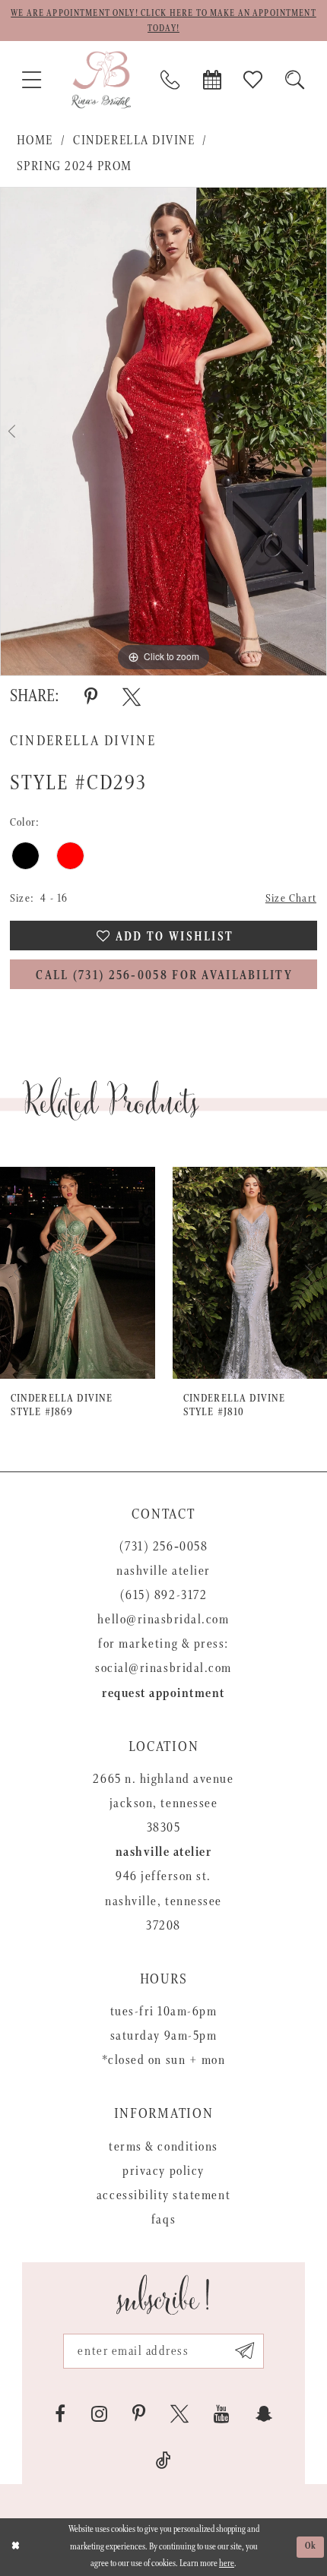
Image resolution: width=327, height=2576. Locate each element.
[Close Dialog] (15, 2547)
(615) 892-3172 (163, 1595)
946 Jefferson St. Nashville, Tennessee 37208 (163, 1901)
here (227, 2563)
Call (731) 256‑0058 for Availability (164, 976)
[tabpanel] (163, 431)
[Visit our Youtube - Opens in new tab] (222, 2414)
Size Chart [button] (291, 898)
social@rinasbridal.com (163, 1668)
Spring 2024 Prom (75, 166)
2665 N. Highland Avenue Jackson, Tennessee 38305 (163, 1803)
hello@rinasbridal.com (163, 1620)
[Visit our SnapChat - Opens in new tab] (264, 2414)
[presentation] (78, 1273)
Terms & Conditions (163, 2147)
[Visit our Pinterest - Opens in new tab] (139, 2414)
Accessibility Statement (163, 2195)
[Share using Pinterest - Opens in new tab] (91, 697)
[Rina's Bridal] (101, 79)
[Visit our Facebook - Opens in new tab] (60, 2414)
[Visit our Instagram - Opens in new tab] (99, 2414)
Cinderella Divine (134, 141)
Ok (311, 2546)
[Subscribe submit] (244, 2351)
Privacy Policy (163, 2171)
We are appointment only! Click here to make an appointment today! (163, 21)
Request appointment (163, 1693)
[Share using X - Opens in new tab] (132, 697)
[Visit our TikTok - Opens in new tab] (163, 2461)
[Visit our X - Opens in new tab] (179, 2414)
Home (35, 141)
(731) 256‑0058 (163, 1547)
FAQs (163, 2220)
